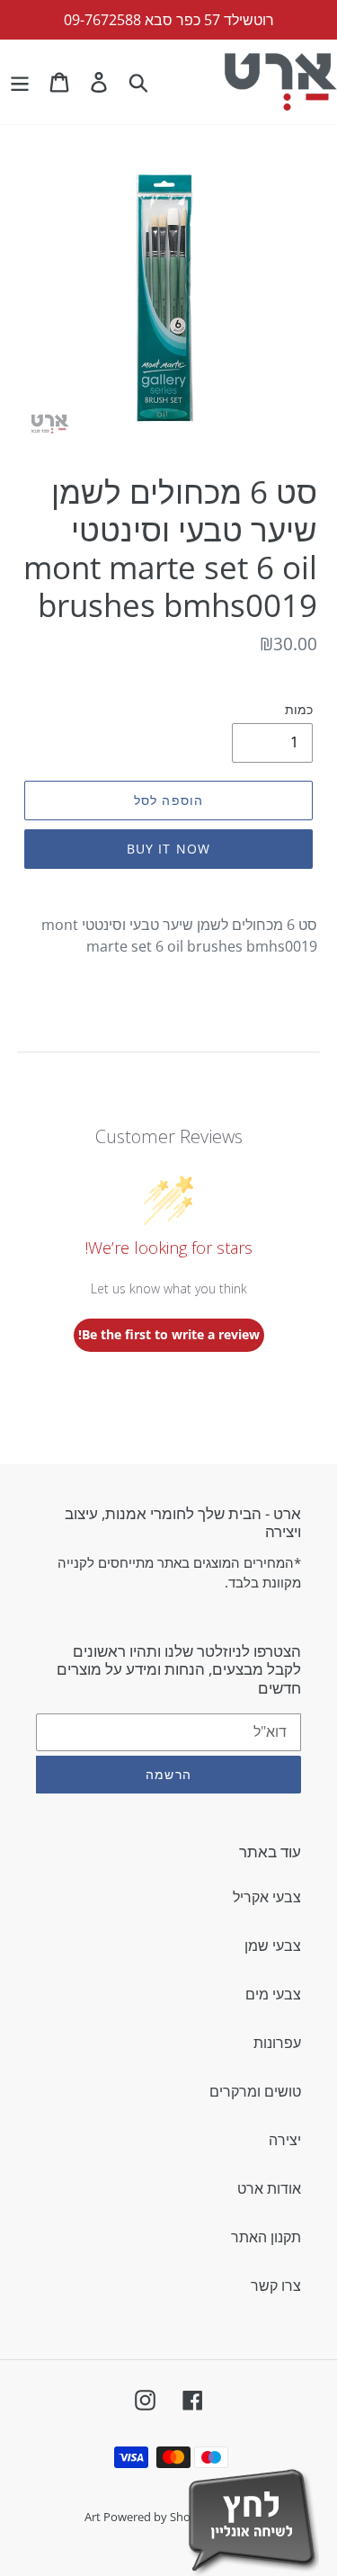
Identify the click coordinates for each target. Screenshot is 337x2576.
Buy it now (168, 849)
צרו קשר (276, 2285)
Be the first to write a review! (169, 1334)
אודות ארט (269, 2188)
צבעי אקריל (267, 1897)
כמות (299, 709)
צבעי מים (273, 1994)
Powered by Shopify (157, 2517)
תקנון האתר (266, 2237)
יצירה (285, 2140)
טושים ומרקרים (255, 2091)
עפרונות (277, 2043)
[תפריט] (20, 81)
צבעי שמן (273, 1945)
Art (94, 2517)
